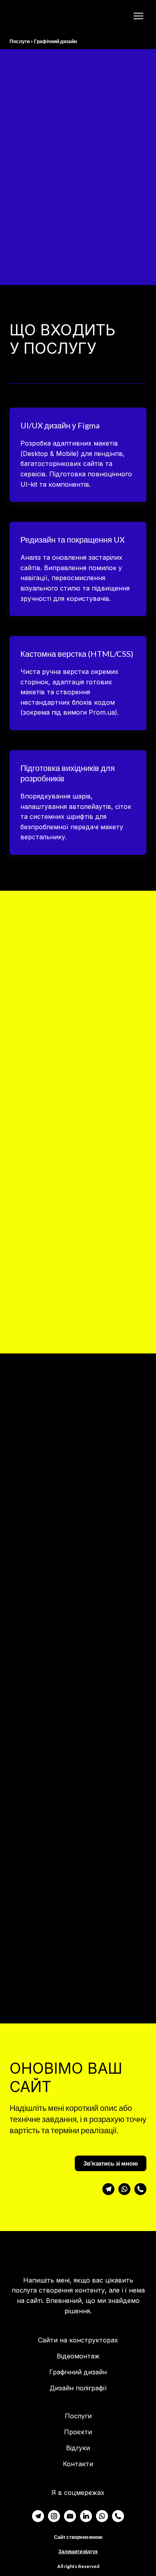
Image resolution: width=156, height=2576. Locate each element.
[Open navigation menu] (138, 16)
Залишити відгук (78, 2551)
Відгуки (78, 2448)
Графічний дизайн (78, 2372)
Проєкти (78, 2432)
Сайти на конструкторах (78, 2340)
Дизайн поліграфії (78, 2388)
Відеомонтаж (78, 2356)
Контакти (78, 2464)
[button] (111, 2163)
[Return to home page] (37, 16)
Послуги (78, 2416)
